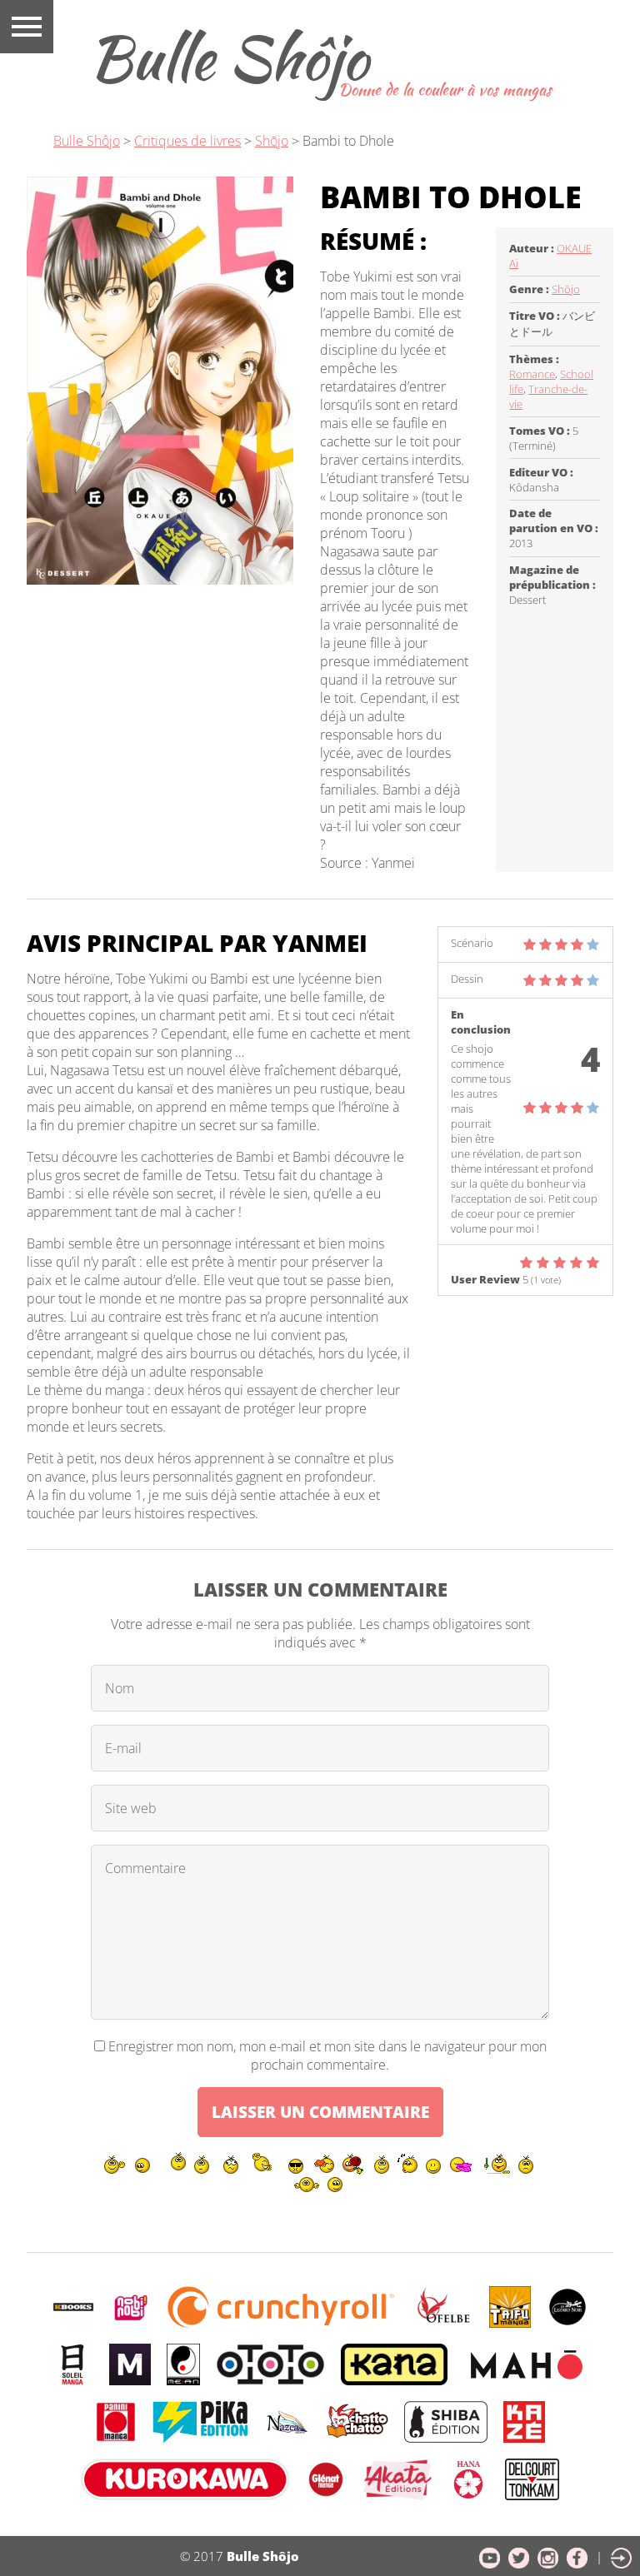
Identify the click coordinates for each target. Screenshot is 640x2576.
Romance (532, 374)
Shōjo (272, 141)
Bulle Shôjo (228, 57)
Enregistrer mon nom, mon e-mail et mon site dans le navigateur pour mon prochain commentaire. (327, 2055)
